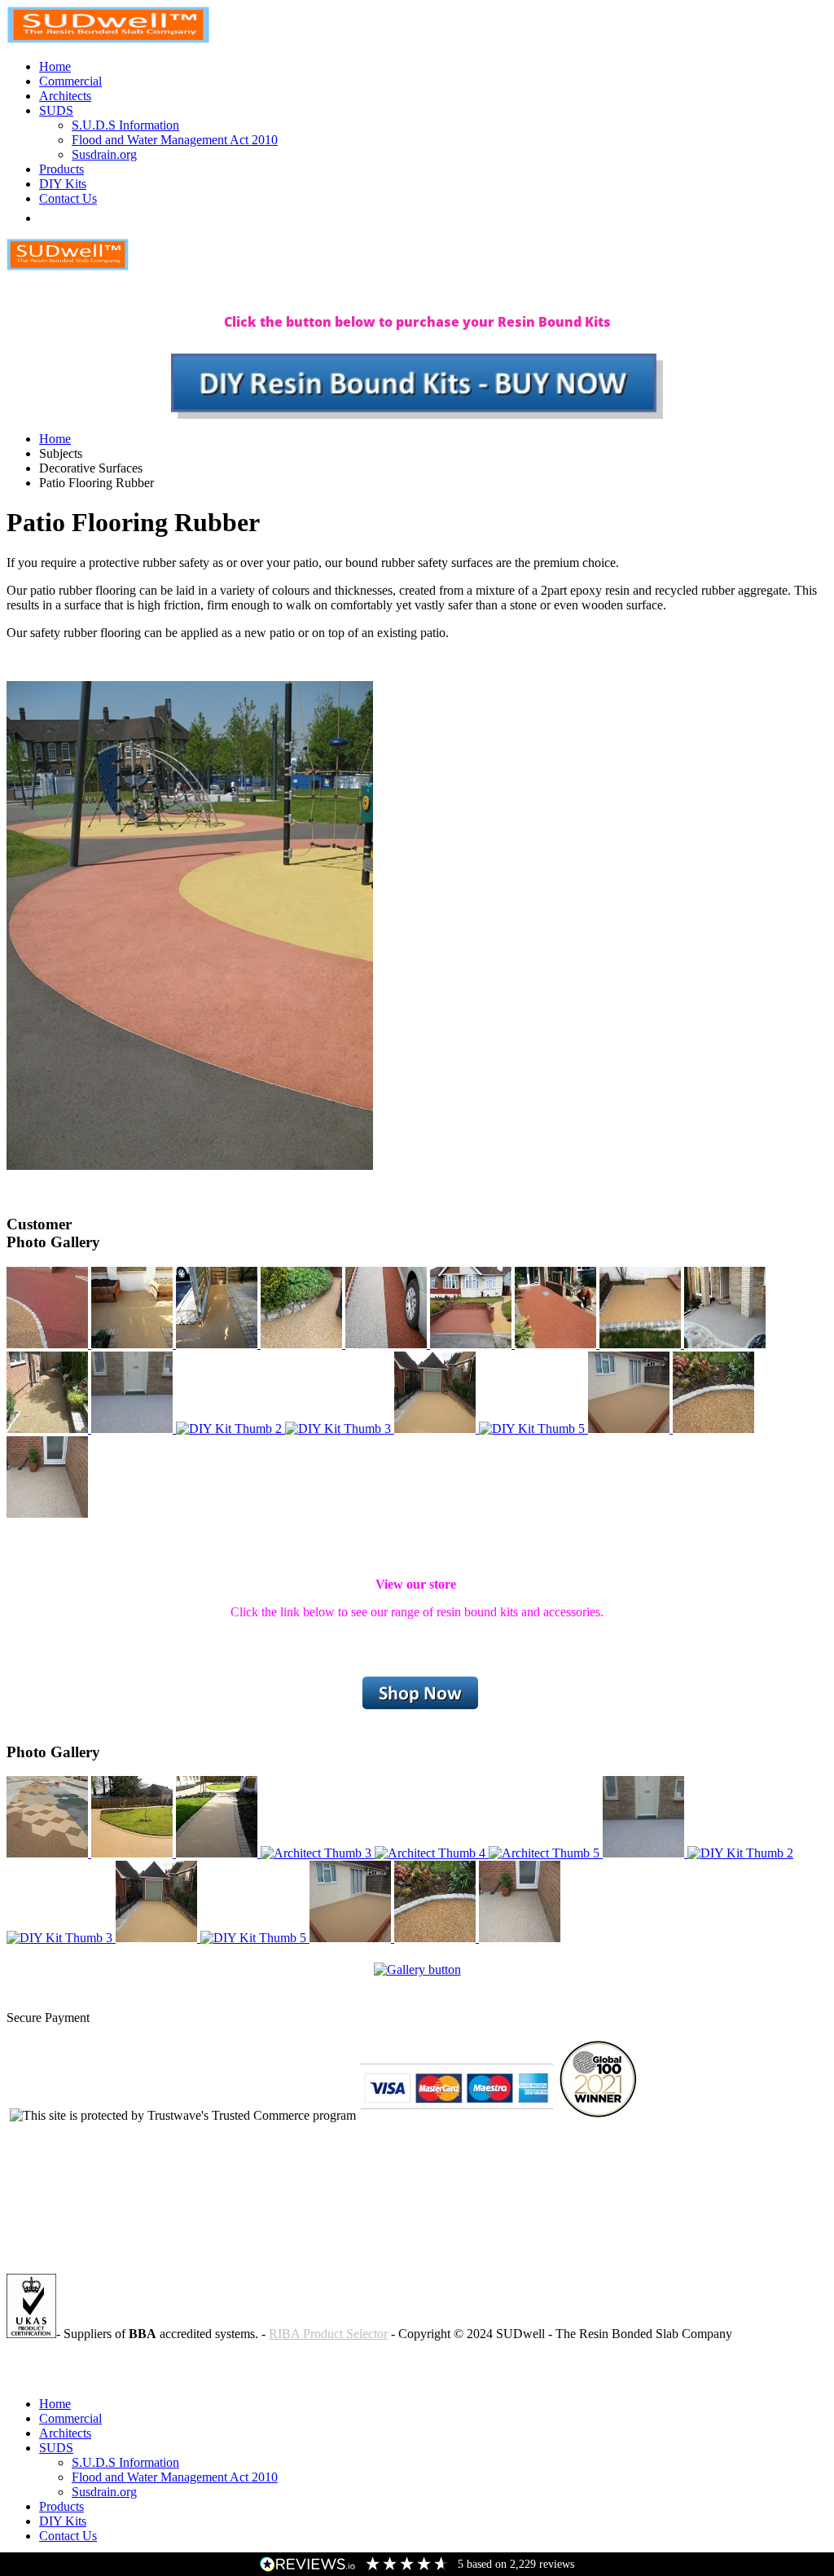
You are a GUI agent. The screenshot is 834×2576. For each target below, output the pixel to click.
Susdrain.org (104, 154)
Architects (65, 96)
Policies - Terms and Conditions (88, 2361)
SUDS (56, 110)
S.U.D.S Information (125, 125)
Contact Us (68, 198)
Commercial (70, 81)
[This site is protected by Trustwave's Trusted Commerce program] (183, 2116)
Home (55, 66)
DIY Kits (63, 184)
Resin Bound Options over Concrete (100, 2376)
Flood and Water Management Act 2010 (175, 140)
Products (61, 169)
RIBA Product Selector (328, 2334)
